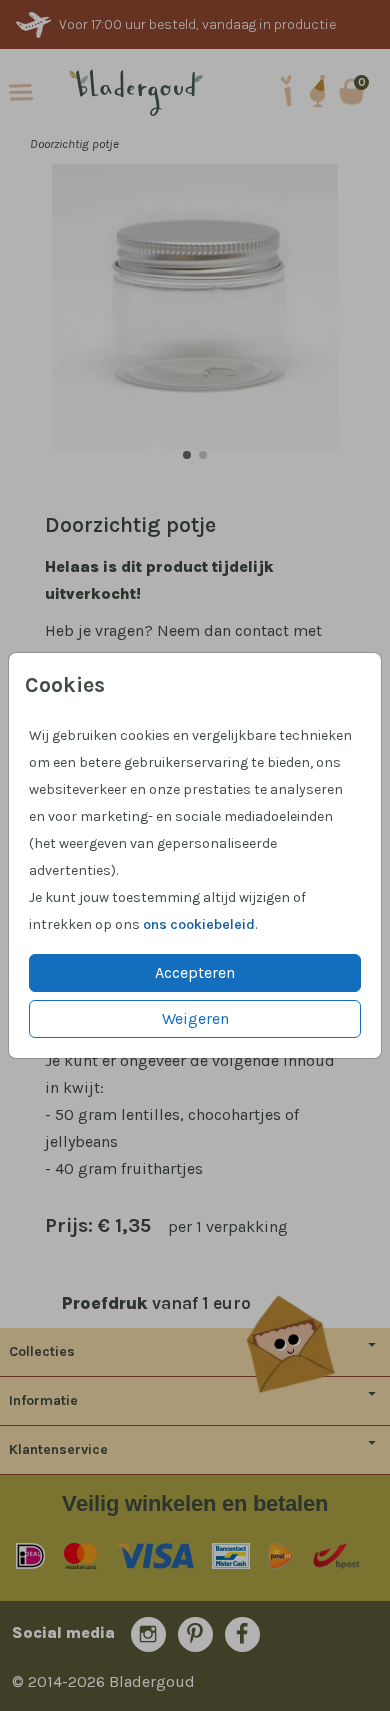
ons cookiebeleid (199, 924)
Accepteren (195, 972)
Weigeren (195, 1018)
